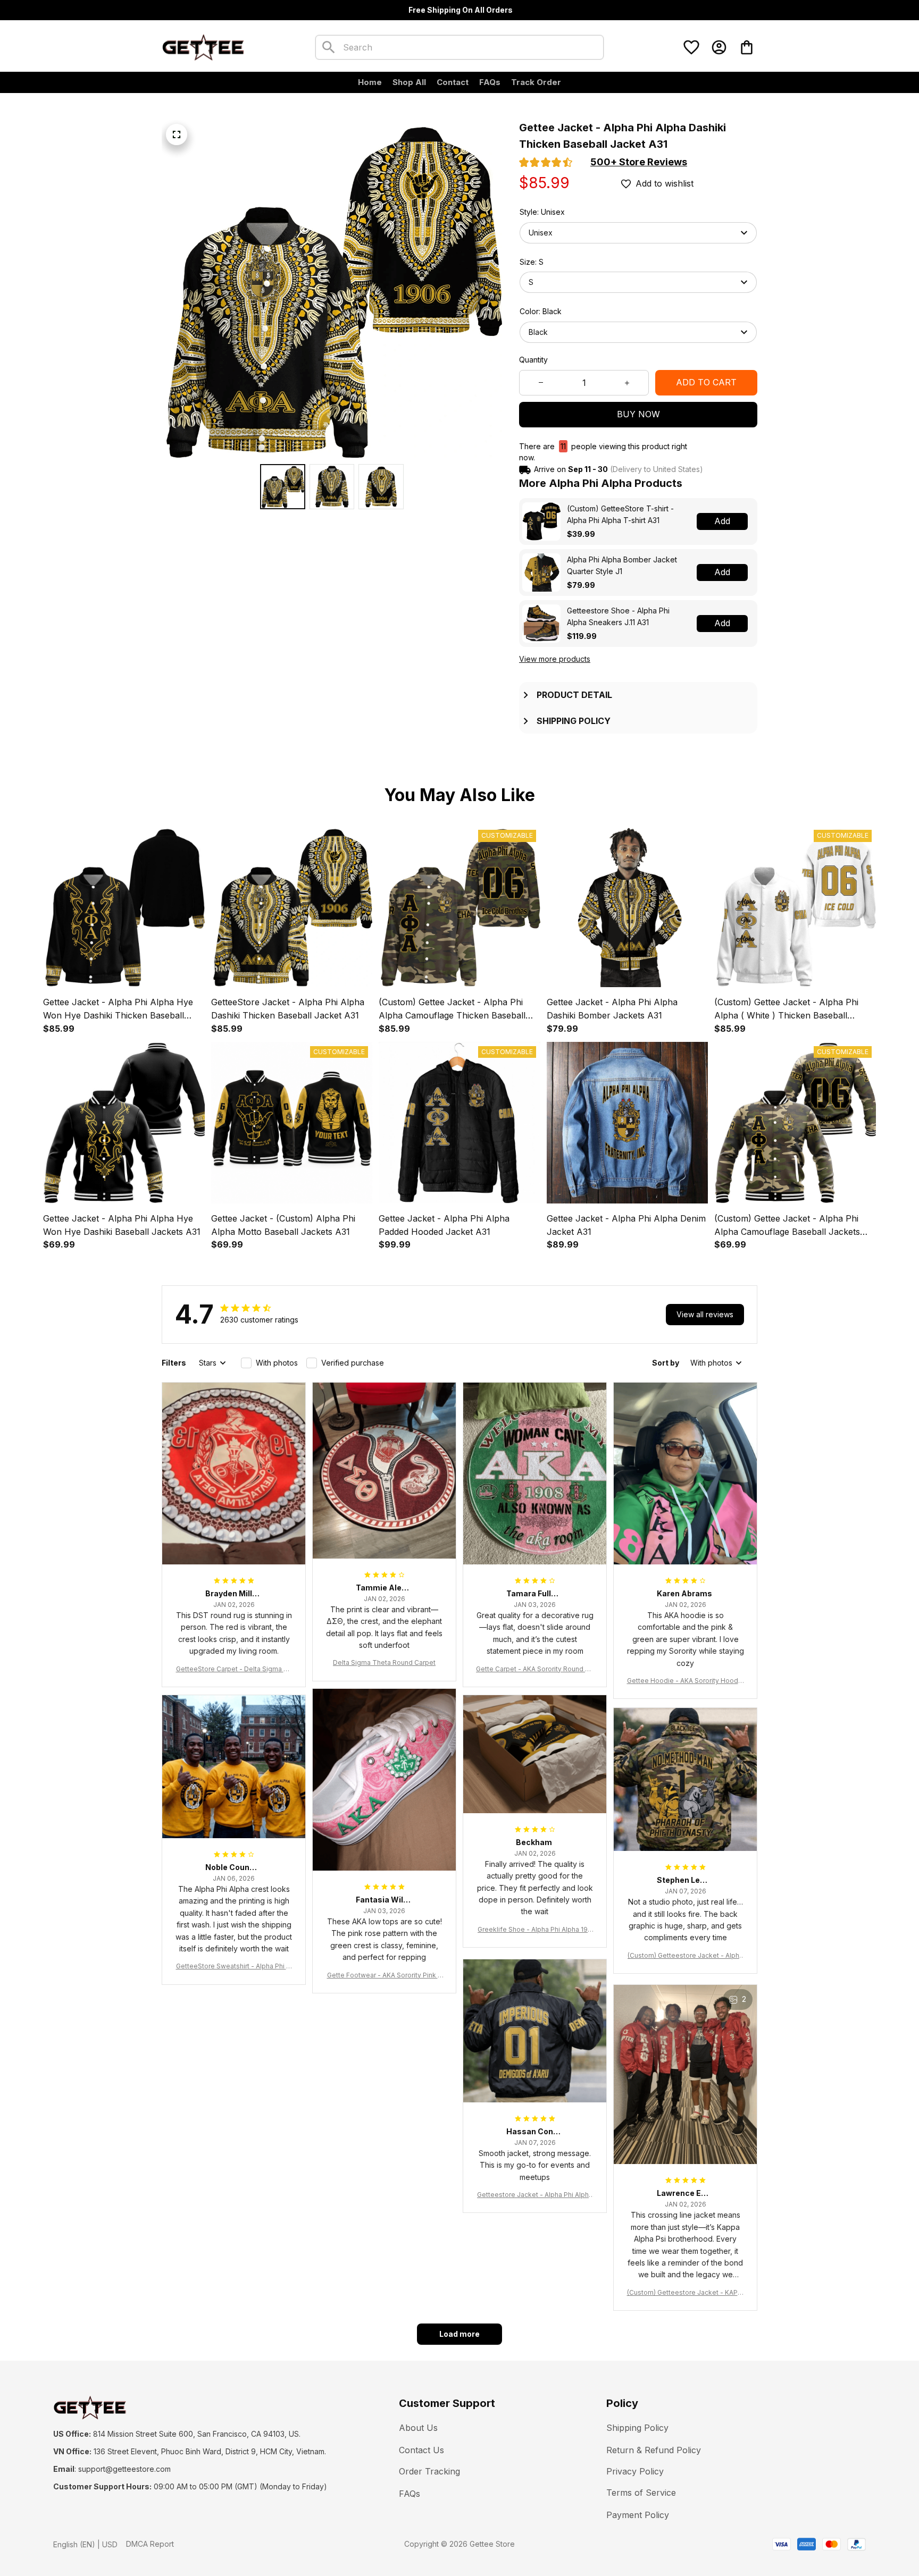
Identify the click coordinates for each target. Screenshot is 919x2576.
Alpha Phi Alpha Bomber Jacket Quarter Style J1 (622, 565)
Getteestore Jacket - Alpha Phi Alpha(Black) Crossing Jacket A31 (535, 2195)
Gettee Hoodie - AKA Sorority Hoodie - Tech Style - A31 (686, 1681)
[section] (639, 162)
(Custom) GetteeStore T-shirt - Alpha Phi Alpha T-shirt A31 (620, 514)
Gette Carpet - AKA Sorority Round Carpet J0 (535, 1669)
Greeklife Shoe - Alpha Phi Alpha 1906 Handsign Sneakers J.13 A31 (535, 1930)
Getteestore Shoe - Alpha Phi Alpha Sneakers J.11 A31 (618, 616)
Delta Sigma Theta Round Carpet (384, 1662)
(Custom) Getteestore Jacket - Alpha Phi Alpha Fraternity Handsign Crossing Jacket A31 (685, 1956)
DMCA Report (150, 2544)
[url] (124, 2469)
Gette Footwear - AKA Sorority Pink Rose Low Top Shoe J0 (385, 1976)
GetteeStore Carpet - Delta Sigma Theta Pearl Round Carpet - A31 (234, 1669)
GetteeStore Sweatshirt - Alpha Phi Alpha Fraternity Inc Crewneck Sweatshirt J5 (234, 1967)
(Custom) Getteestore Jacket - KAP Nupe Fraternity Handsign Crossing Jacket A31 (686, 2293)
